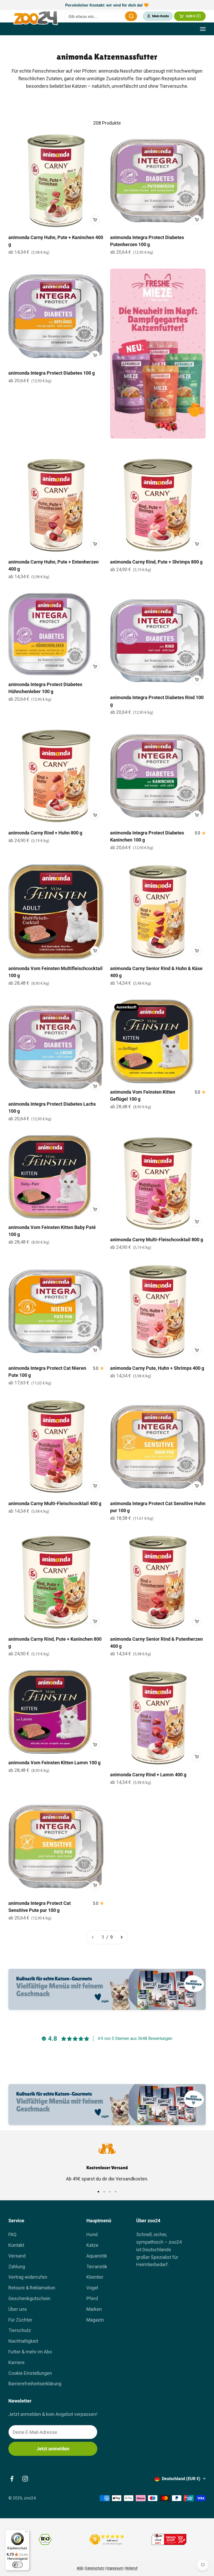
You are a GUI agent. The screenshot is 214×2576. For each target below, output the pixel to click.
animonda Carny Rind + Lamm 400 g (148, 1775)
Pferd (92, 2298)
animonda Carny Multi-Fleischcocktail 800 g (157, 1240)
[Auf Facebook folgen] (12, 2479)
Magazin (95, 2320)
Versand (17, 2256)
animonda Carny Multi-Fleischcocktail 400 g (55, 1503)
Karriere (16, 2362)
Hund (92, 2234)
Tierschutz (20, 2330)
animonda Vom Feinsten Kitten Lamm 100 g (54, 1763)
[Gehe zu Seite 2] (121, 1937)
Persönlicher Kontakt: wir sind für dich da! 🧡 (107, 5)
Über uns (18, 2309)
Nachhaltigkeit (23, 2341)
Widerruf (131, 2568)
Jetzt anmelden (53, 2449)
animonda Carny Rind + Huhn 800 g (45, 833)
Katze (92, 2245)
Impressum (115, 2568)
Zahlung (17, 2267)
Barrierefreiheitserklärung (35, 2384)
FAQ (12, 2234)
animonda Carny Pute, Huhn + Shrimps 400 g (157, 1368)
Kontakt (16, 2245)
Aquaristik (97, 2256)
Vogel (92, 2288)
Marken (94, 2309)
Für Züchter (20, 2320)
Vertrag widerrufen (28, 2277)
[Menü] (26, 2533)
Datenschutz (95, 2568)
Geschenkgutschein (29, 2298)
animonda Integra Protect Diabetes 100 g (52, 373)
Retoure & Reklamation (32, 2288)
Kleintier (95, 2277)
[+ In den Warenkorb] (95, 220)
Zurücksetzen (118, 16)
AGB (80, 2568)
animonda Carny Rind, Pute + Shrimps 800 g (156, 562)
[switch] (17, 2565)
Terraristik (97, 2267)
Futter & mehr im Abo (30, 2352)
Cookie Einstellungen (30, 2373)
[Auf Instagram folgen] (25, 2479)
